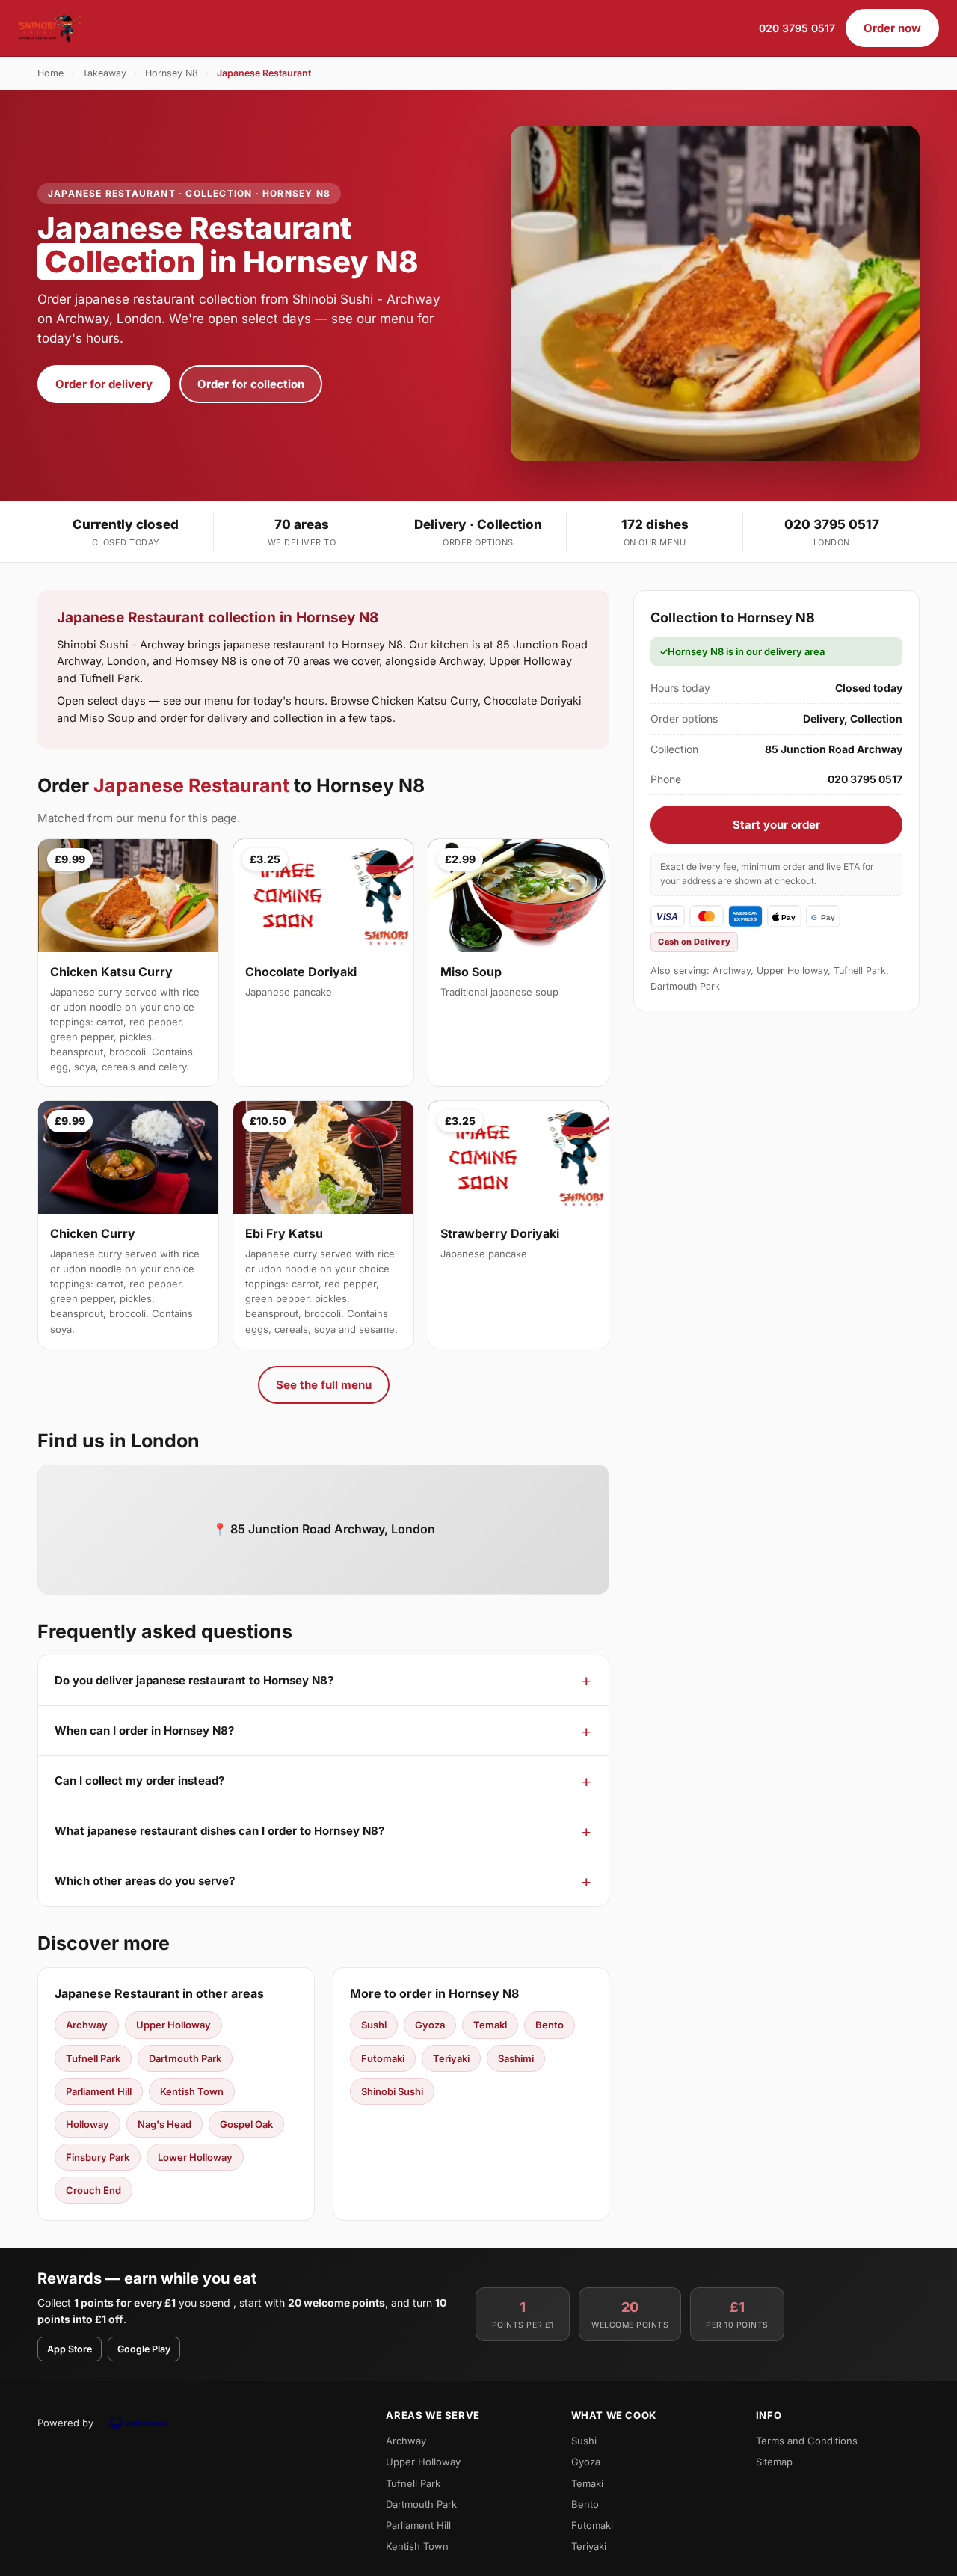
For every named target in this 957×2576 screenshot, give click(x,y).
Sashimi (516, 2058)
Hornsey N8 (172, 73)
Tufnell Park (93, 2058)
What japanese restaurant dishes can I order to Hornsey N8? (219, 1831)
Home (50, 73)
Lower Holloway (195, 2157)
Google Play (144, 2349)
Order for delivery (104, 384)
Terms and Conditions (807, 2441)
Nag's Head (164, 2124)
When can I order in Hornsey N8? (144, 1730)
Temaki (490, 2025)
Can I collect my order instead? (139, 1781)
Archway (87, 2025)
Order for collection (251, 384)
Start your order (776, 825)
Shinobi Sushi (392, 2091)
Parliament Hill (99, 2091)
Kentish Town (192, 2091)
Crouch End (93, 2190)
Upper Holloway (173, 2025)
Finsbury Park (98, 2157)
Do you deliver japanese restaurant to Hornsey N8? (194, 1680)
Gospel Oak (246, 2124)
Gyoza (430, 2025)
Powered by (65, 2423)
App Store (70, 2349)
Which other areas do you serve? (145, 1881)
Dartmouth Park (185, 2058)
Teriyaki (451, 2058)
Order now (892, 28)
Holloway (87, 2124)
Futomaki (383, 2058)
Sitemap (774, 2462)
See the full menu (324, 1385)
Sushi (374, 2025)
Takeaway (104, 73)
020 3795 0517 (797, 28)
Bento (550, 2025)
